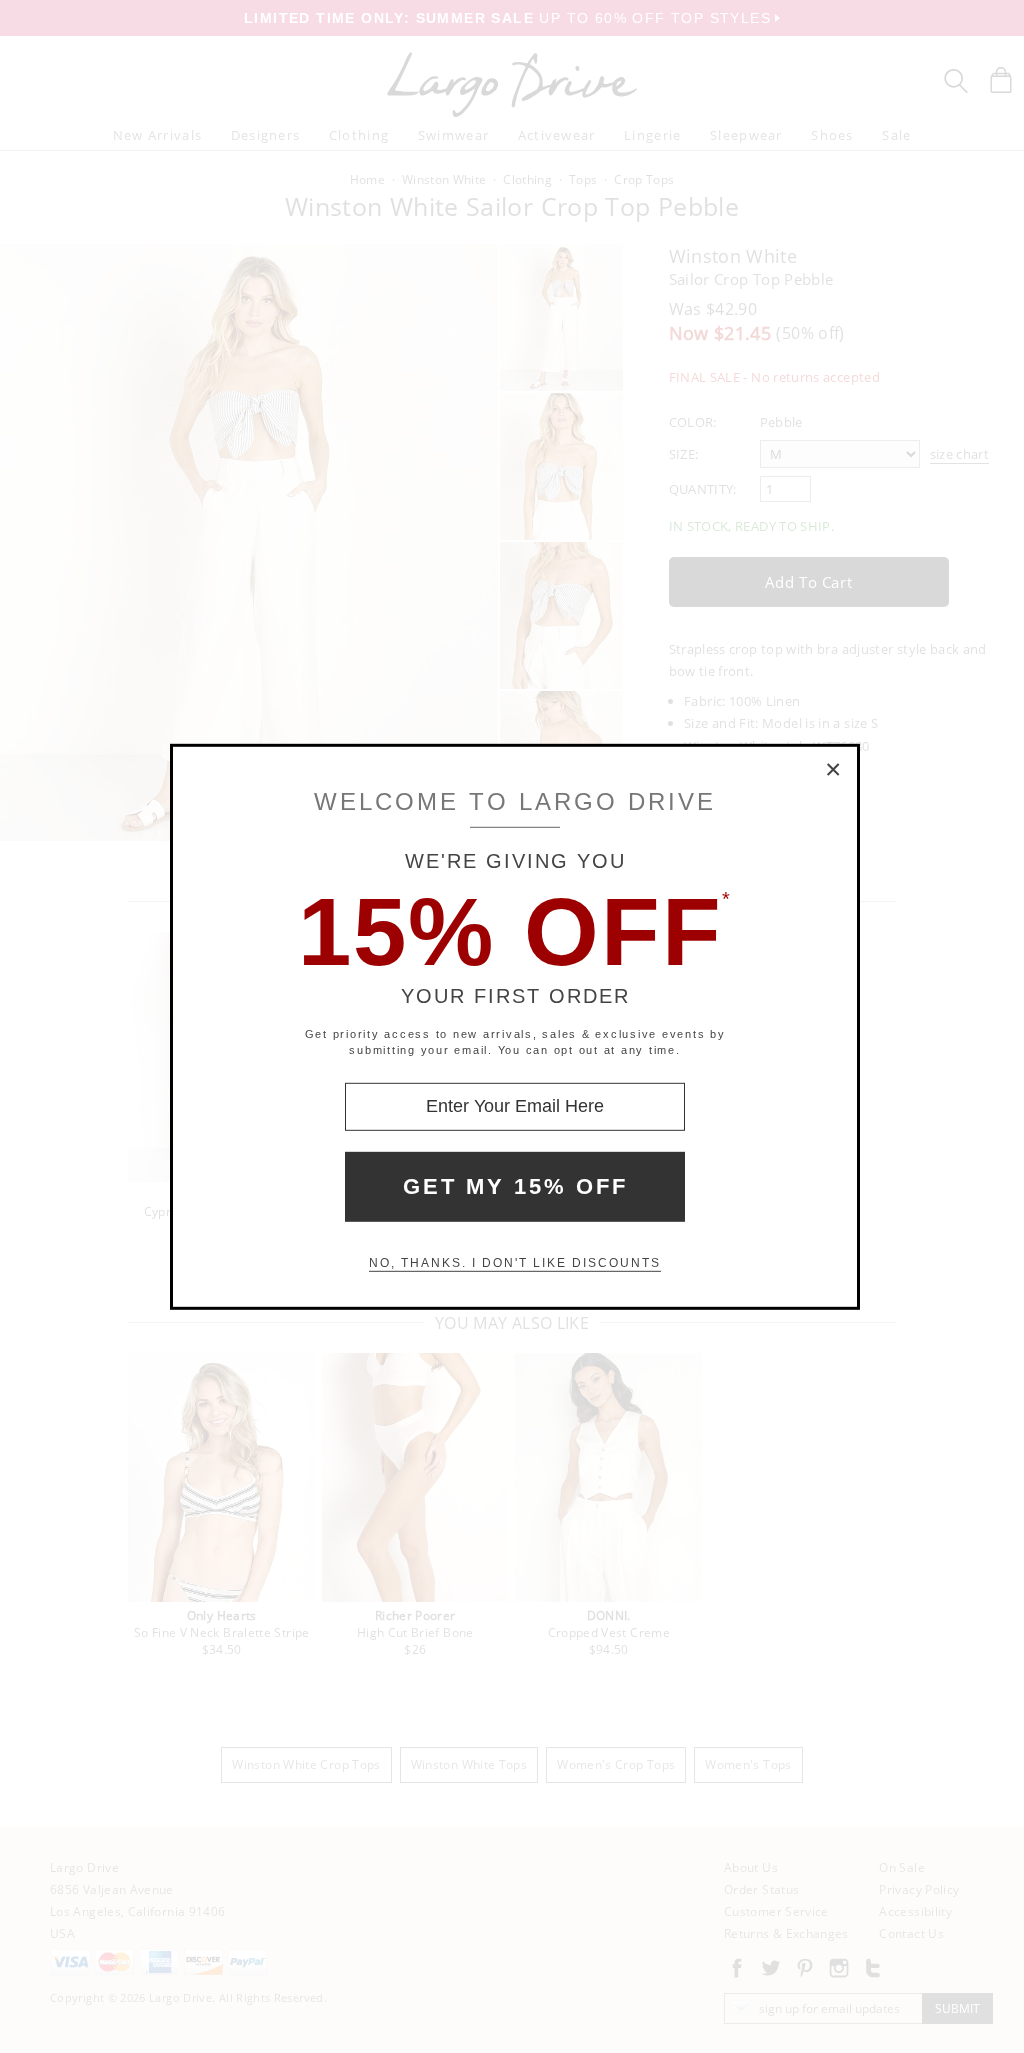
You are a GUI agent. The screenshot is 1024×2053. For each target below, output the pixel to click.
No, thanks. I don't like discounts (515, 1263)
